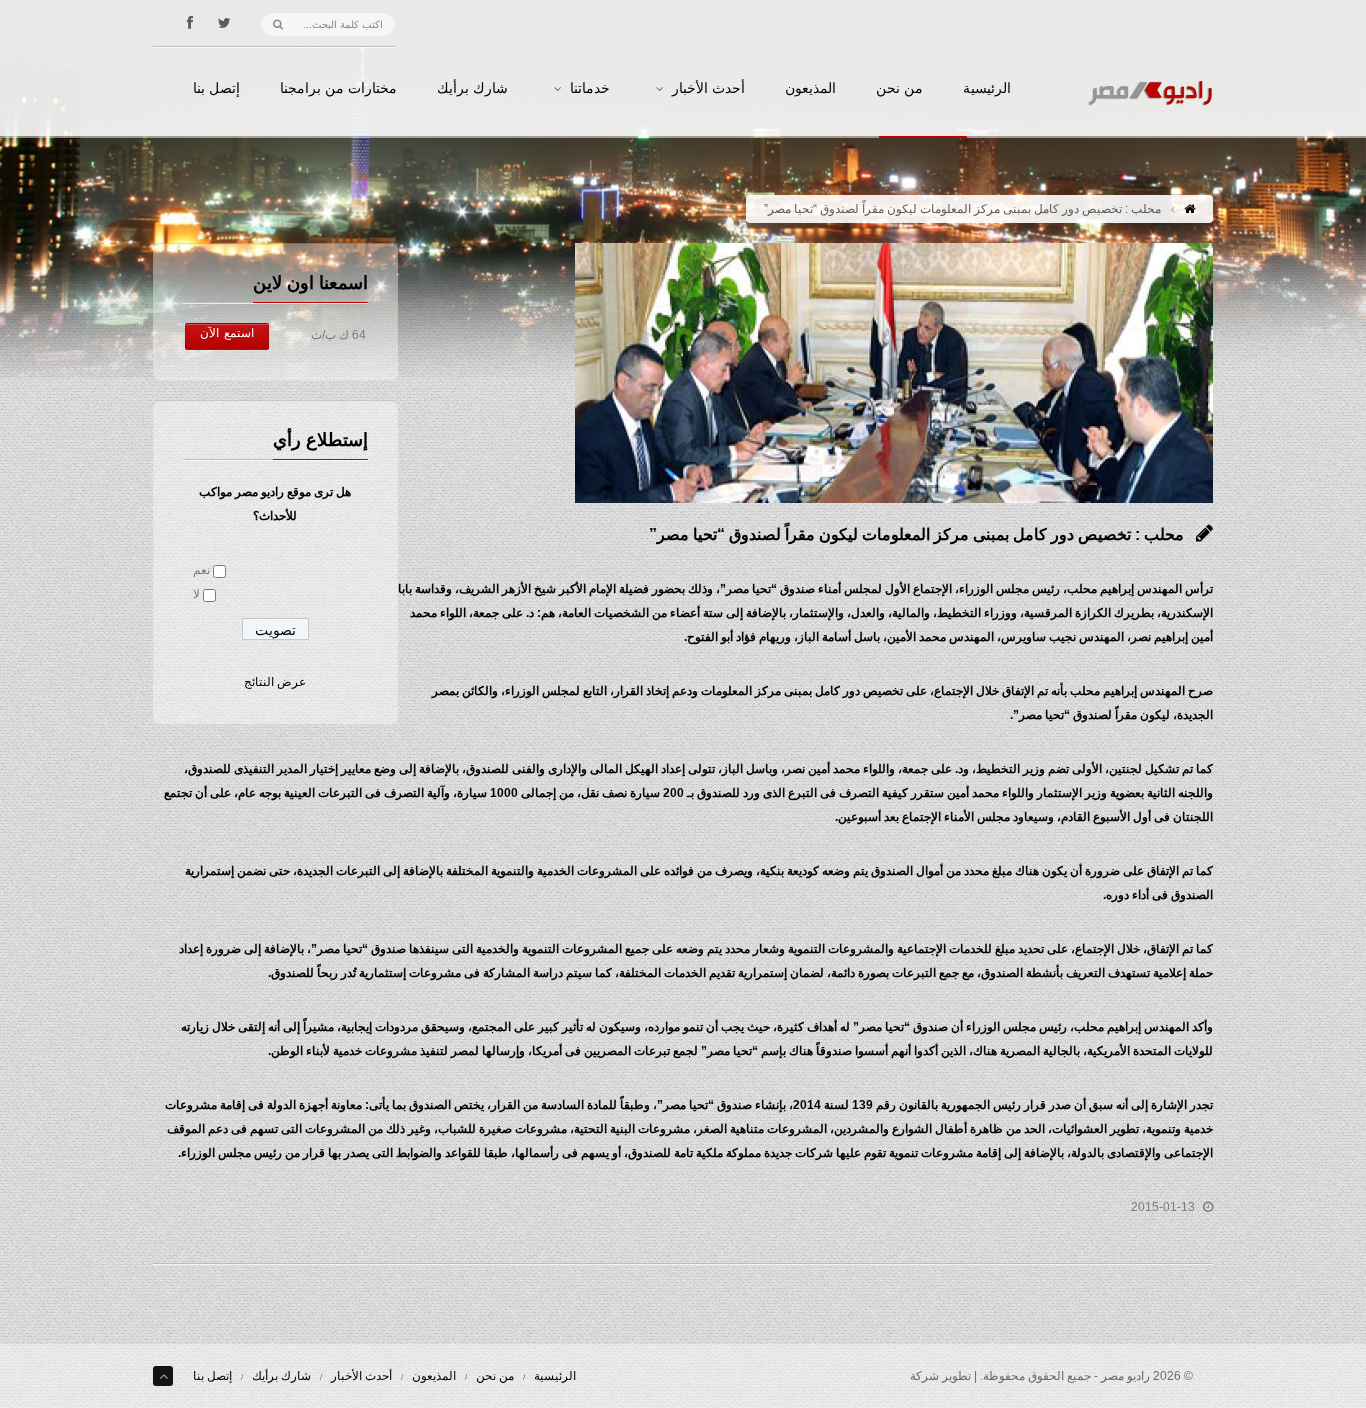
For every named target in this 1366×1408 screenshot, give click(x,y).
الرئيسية (987, 89)
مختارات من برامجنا (338, 89)
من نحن (899, 89)
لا (196, 594)
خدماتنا (590, 89)
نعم (201, 570)
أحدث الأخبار (708, 89)
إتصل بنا (216, 89)
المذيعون (810, 89)
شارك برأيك (472, 89)
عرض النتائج (275, 682)
